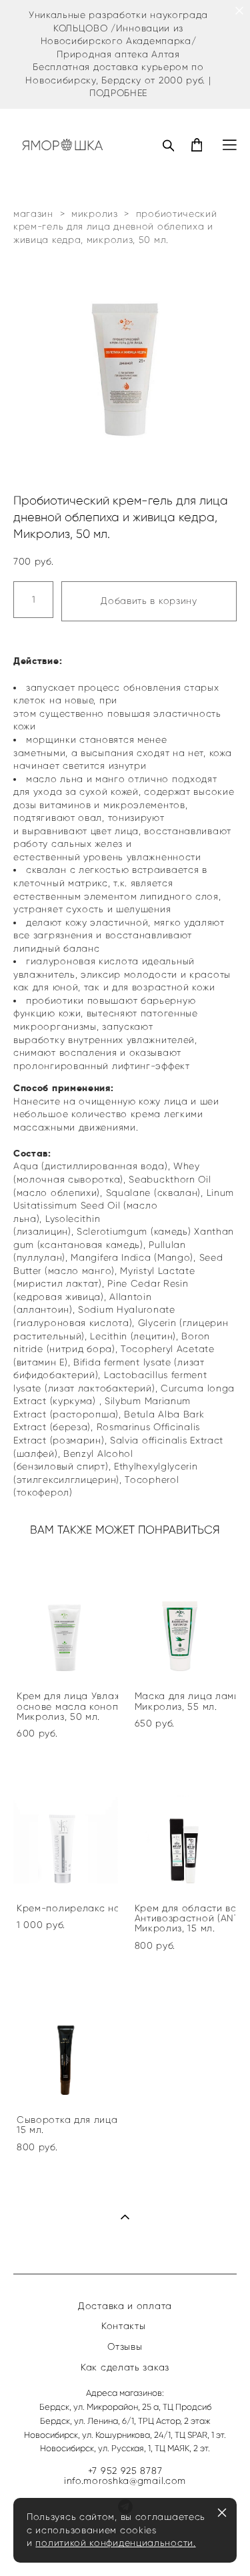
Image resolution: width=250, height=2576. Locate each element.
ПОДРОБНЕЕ (118, 93)
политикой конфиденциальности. (115, 2543)
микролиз (95, 214)
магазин (33, 214)
